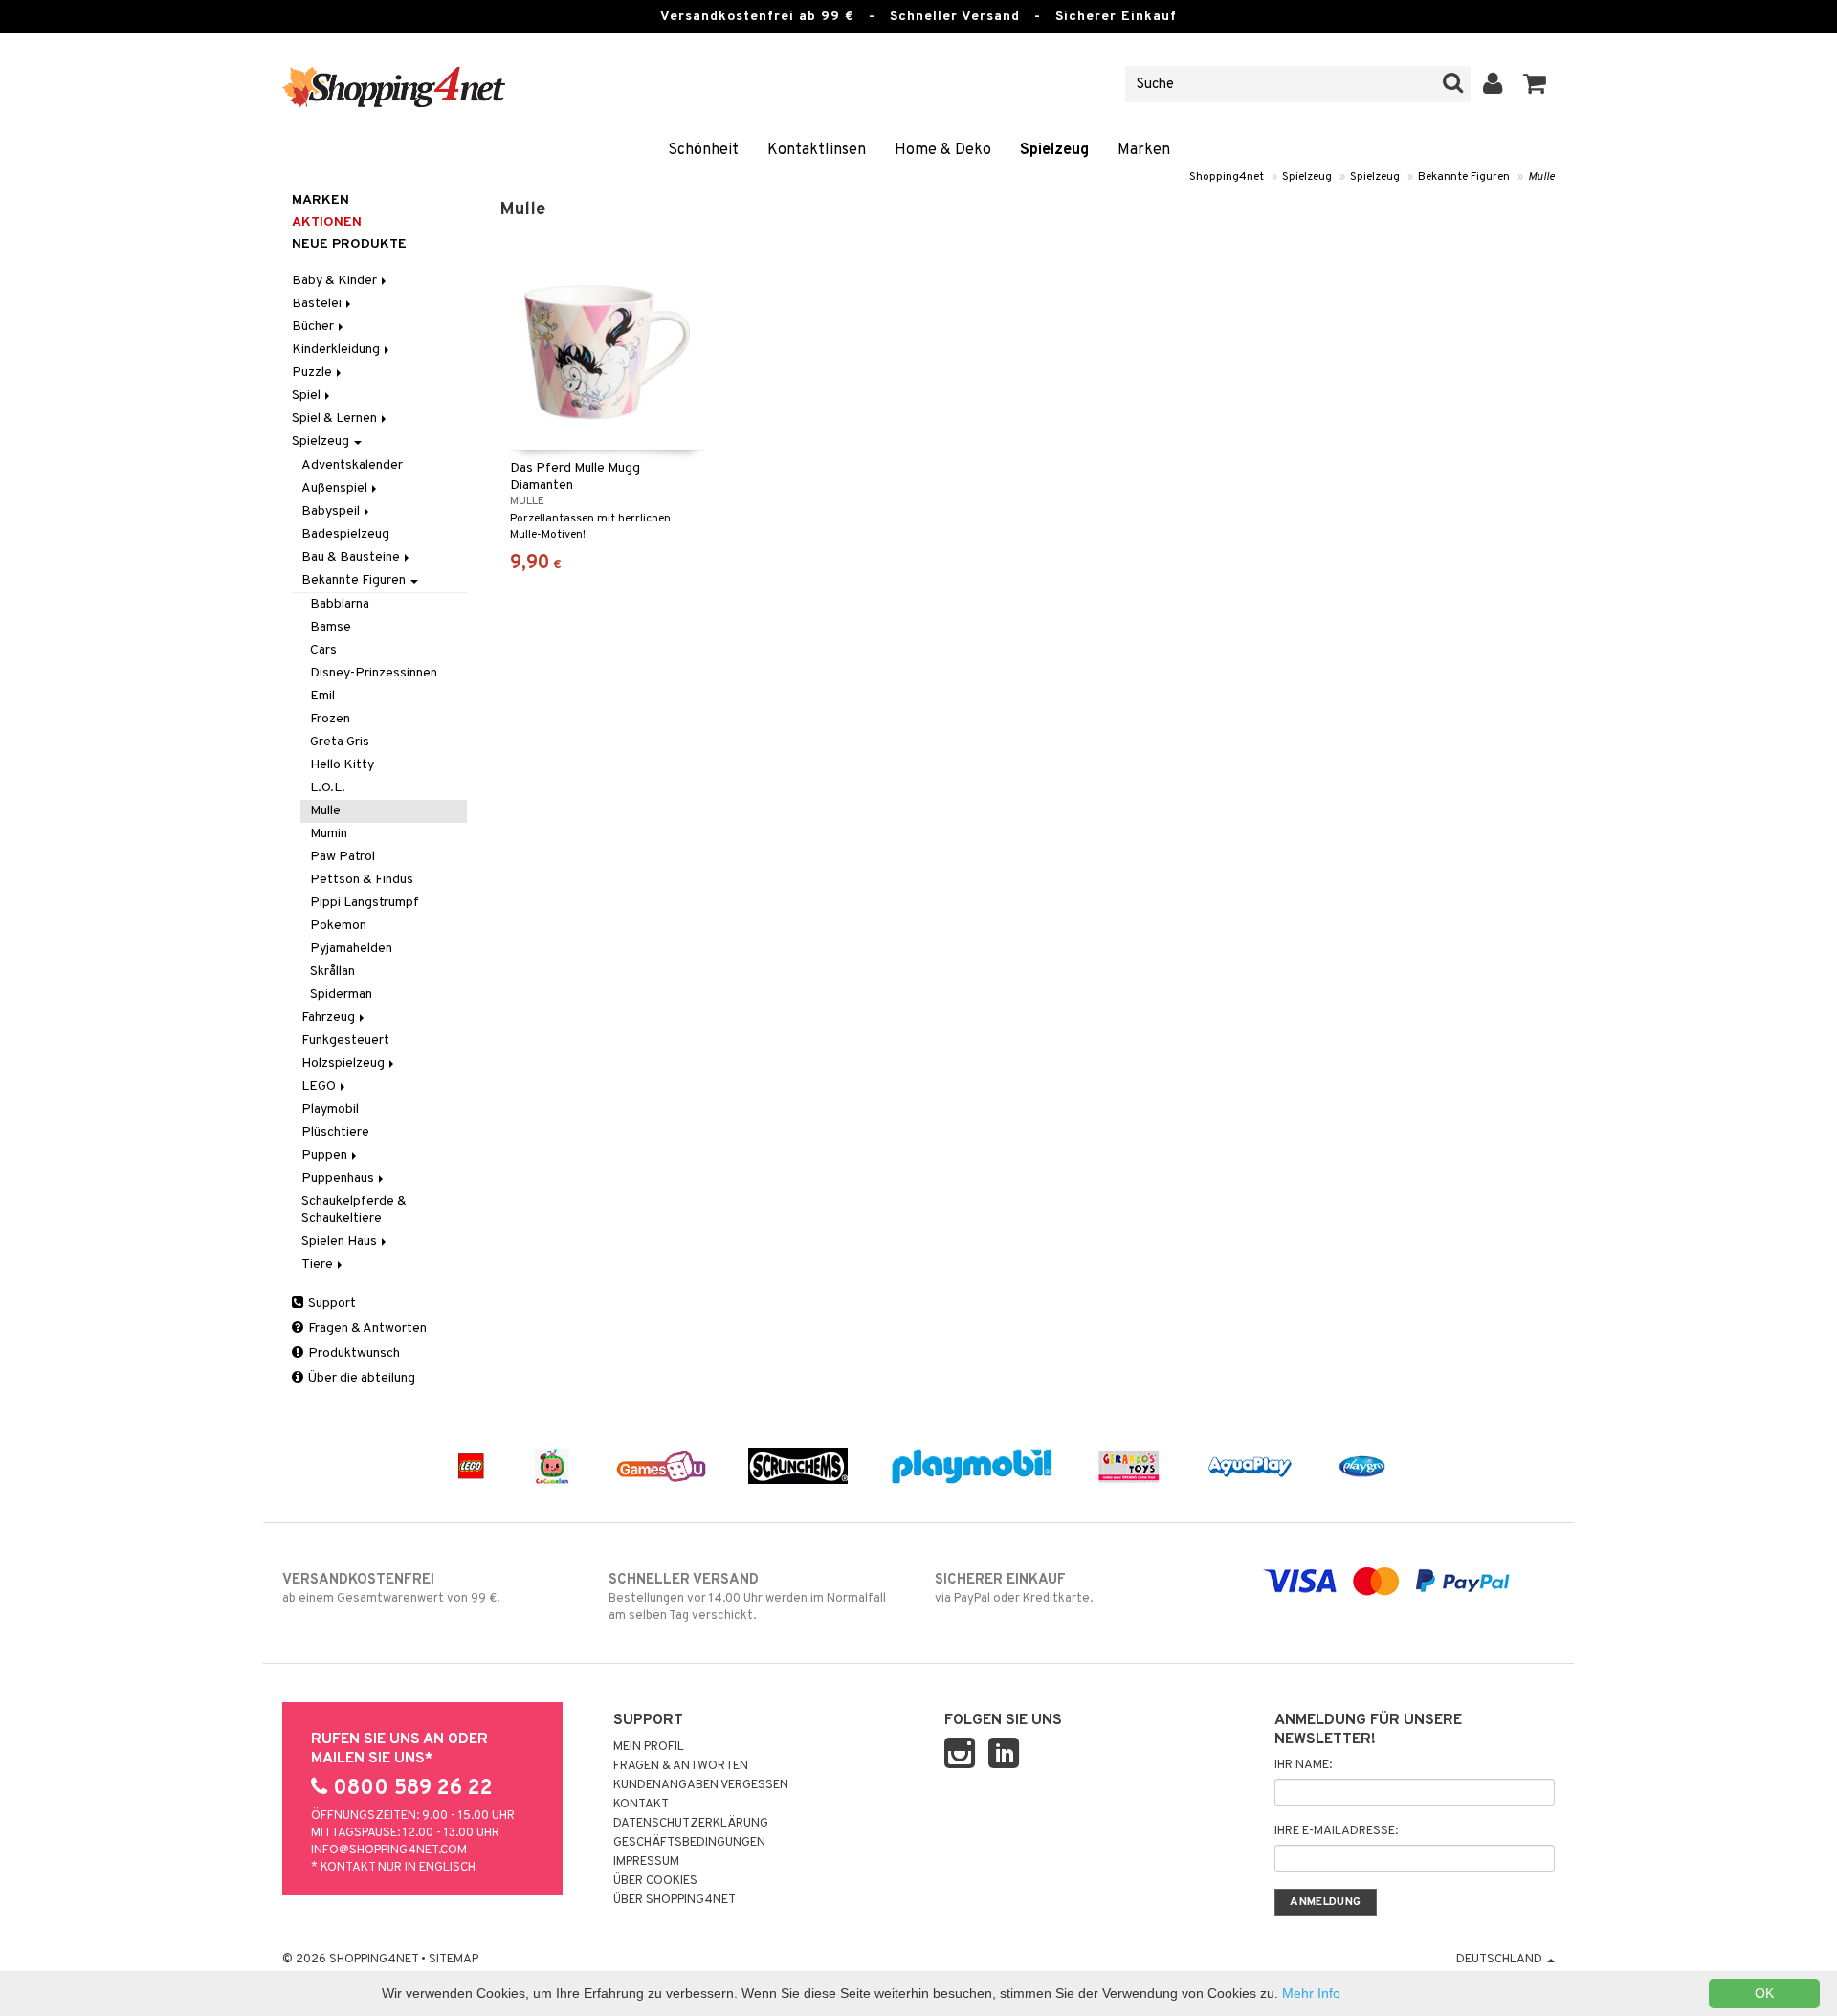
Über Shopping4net (675, 1900)
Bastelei (318, 304)
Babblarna (340, 604)
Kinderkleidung (337, 350)
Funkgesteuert (345, 1041)
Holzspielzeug (344, 1063)
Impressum (646, 1862)
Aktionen (327, 222)
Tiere (319, 1264)
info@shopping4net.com (389, 1850)
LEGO (320, 1086)
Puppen (326, 1155)
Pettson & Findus (362, 880)
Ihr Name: (1303, 1765)
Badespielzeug (345, 534)
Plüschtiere (335, 1132)
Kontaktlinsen (817, 150)
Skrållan (332, 972)
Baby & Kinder (336, 281)
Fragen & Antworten (366, 1329)
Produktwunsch (353, 1353)
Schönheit (703, 150)
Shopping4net (1227, 177)
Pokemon (338, 926)
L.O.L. (328, 788)
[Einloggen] (1493, 84)
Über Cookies (655, 1881)
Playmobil (330, 1109)
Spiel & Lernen (336, 419)
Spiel (308, 396)
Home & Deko (943, 150)
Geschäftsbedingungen (689, 1843)
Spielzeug (1054, 150)
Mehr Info (1311, 1993)
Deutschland (1501, 1960)
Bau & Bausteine (352, 557)
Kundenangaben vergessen (701, 1785)
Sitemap (454, 1960)
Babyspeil (332, 511)
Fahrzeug (330, 1018)
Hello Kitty (342, 765)
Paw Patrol (343, 857)
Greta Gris (340, 742)
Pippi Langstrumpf (365, 903)
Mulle (1541, 177)
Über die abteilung (360, 1378)
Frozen (330, 719)
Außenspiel (336, 488)
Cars (323, 650)
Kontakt (641, 1805)
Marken (1144, 150)
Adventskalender (352, 465)
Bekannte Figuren (1464, 177)
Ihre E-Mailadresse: (1336, 1831)
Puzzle (313, 373)
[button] (1535, 84)
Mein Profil (649, 1747)
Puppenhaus (339, 1178)
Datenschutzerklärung (691, 1824)
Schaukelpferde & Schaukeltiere (354, 1210)
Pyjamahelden (351, 949)
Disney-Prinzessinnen (374, 673)
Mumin (329, 834)
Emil (322, 696)
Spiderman (341, 995)
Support (331, 1304)
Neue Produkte (349, 244)
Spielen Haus (341, 1241)
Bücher (314, 327)
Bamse (331, 627)
